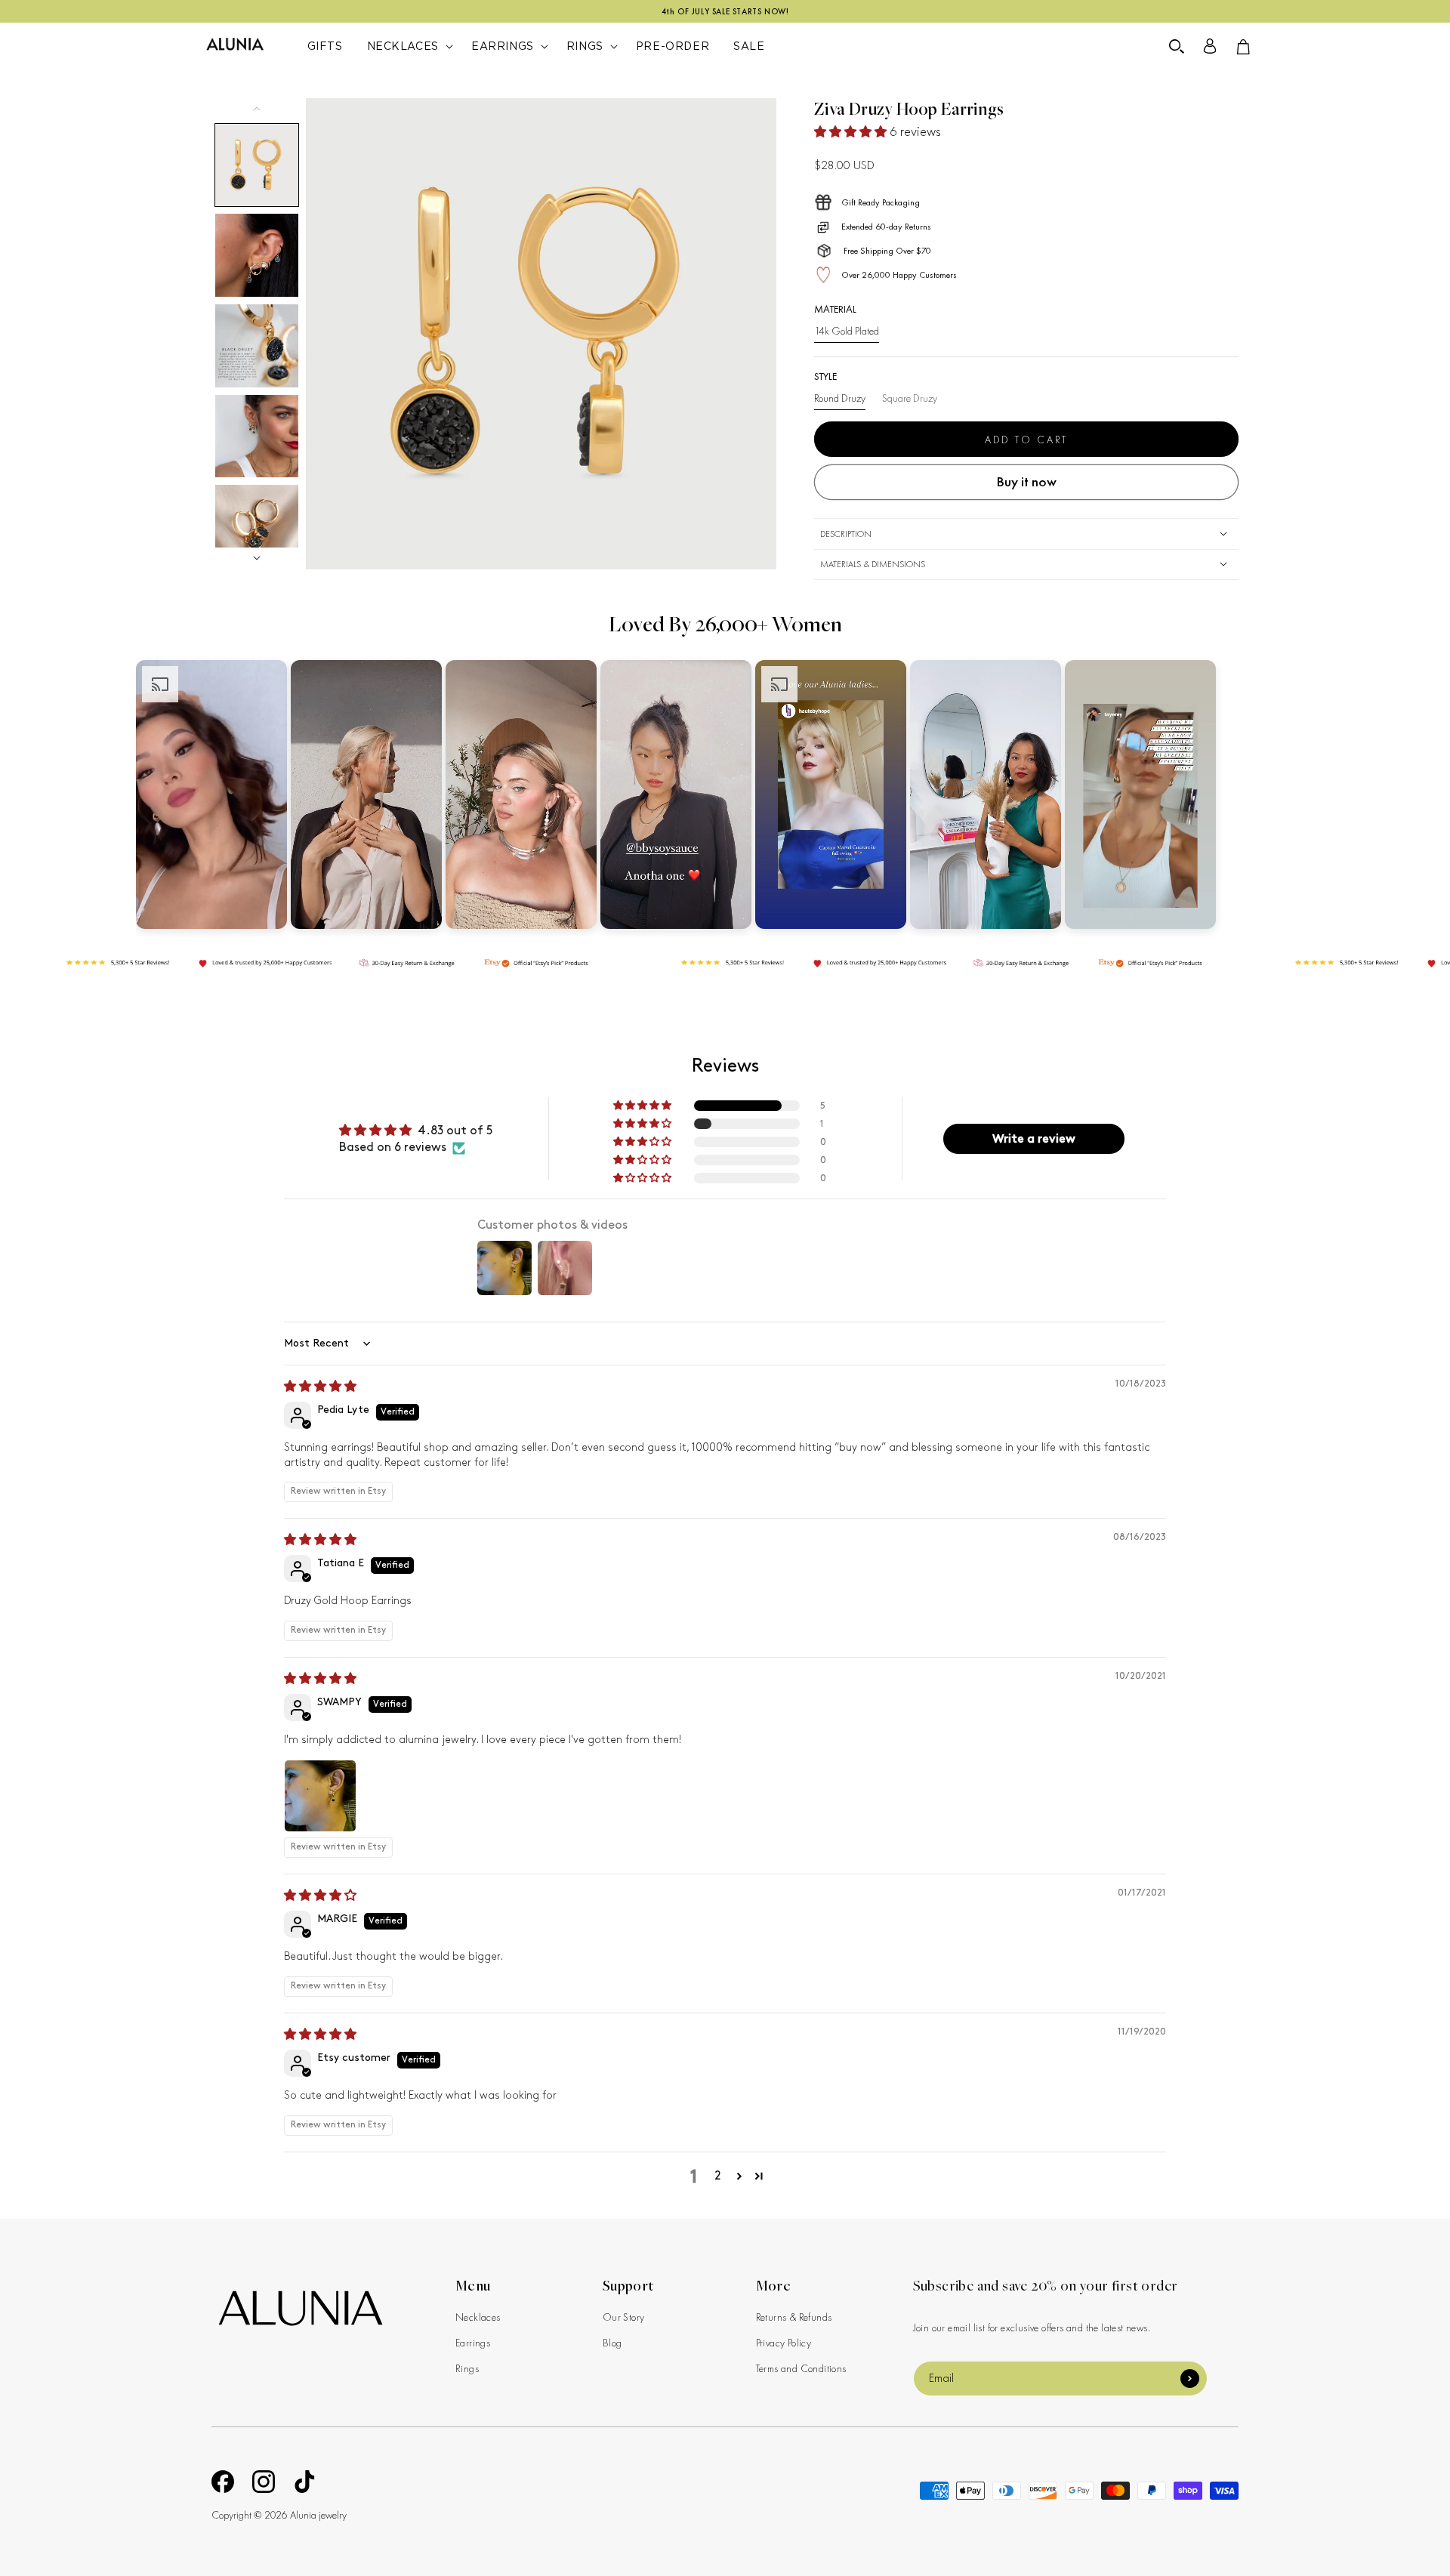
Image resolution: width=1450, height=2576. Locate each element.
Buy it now (1026, 481)
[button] (1177, 47)
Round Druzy (840, 398)
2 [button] (718, 2176)
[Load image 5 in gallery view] (257, 526)
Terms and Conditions (801, 2368)
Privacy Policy (784, 2343)
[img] (320, 1387)
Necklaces (478, 2317)
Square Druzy (910, 398)
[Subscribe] (1190, 2379)
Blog (612, 2343)
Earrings (473, 2343)
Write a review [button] (1034, 1138)
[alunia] (300, 2308)
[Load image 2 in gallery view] (257, 255)
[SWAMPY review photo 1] (320, 1796)
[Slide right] (257, 558)
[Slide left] (257, 109)
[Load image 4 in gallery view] (257, 437)
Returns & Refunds (794, 2317)
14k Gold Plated (847, 331)
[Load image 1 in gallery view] (257, 165)
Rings (467, 2368)
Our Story (624, 2317)
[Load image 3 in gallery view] (257, 346)
